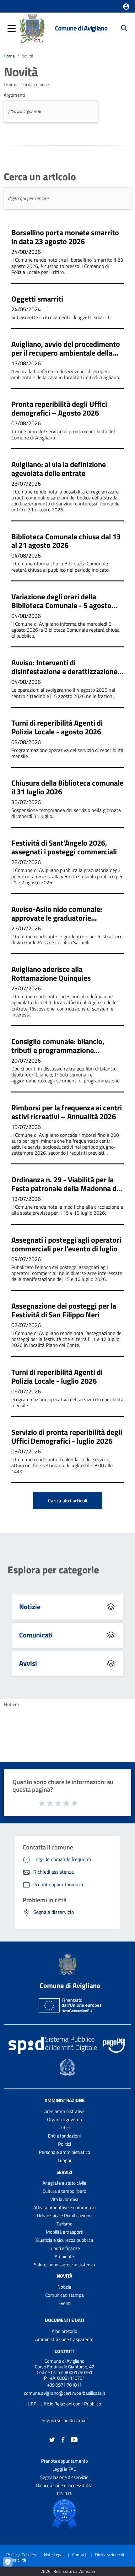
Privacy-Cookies (21, 2554)
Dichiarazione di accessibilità (64, 2485)
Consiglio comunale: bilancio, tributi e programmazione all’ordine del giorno (58, 1050)
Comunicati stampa (65, 2295)
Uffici (65, 2128)
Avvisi (28, 1663)
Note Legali (54, 2554)
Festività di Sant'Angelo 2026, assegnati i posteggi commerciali (64, 847)
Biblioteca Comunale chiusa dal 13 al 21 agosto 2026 (66, 541)
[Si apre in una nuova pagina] (64, 2514)
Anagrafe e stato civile (64, 2183)
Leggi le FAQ (65, 2469)
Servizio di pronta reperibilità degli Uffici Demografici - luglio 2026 (67, 1436)
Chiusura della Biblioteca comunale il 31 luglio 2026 (67, 787)
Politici (65, 2144)
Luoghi (64, 2160)
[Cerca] (124, 28)
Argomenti (14, 95)
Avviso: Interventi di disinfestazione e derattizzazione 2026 (64, 671)
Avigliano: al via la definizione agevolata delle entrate (59, 469)
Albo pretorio (65, 2331)
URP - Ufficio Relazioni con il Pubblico (64, 2404)
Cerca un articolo (40, 177)
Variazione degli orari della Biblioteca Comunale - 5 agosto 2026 (61, 605)
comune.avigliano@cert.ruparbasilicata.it (65, 2393)
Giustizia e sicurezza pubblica (65, 2240)
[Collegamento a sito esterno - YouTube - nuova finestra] (74, 2439)
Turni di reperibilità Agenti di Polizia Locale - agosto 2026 (57, 727)
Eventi (65, 2303)
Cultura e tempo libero (65, 2191)
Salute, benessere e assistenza (65, 2265)
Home (9, 56)
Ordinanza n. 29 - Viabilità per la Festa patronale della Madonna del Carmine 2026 (67, 1188)
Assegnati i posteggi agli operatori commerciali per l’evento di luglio (66, 1244)
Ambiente (64, 2256)
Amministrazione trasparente (64, 2339)
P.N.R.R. (64, 2494)
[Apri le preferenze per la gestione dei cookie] (11, 2565)
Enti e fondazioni (64, 2136)
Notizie (30, 1607)
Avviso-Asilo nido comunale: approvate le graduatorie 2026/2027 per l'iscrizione (57, 918)
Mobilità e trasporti (65, 2232)
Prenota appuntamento (65, 2461)
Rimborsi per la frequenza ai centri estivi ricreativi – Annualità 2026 (67, 1112)
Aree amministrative (65, 2111)
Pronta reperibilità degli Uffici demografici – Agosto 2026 (59, 408)
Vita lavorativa (64, 2199)
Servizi (64, 2172)
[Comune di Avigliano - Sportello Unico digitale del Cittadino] (32, 28)
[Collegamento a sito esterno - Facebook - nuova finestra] (63, 2439)
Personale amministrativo (65, 2152)
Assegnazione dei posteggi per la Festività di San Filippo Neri (64, 1310)
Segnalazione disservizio (64, 2477)
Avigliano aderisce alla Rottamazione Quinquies (51, 973)
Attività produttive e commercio (65, 2207)
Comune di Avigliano (81, 28)
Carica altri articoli (68, 1500)
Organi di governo (65, 2119)
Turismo (65, 2224)
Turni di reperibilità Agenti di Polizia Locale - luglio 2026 (57, 1376)
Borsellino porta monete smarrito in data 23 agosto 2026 (65, 237)
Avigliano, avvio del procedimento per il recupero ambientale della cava (66, 353)
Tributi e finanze (64, 2248)
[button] (126, 7)
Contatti (65, 2351)
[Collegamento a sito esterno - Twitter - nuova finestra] (52, 2439)
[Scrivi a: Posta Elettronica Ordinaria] (64, 2399)
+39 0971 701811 (64, 2385)
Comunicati (36, 1635)
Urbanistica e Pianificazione (64, 2216)
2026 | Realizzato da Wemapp (68, 2571)
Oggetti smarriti (37, 299)
